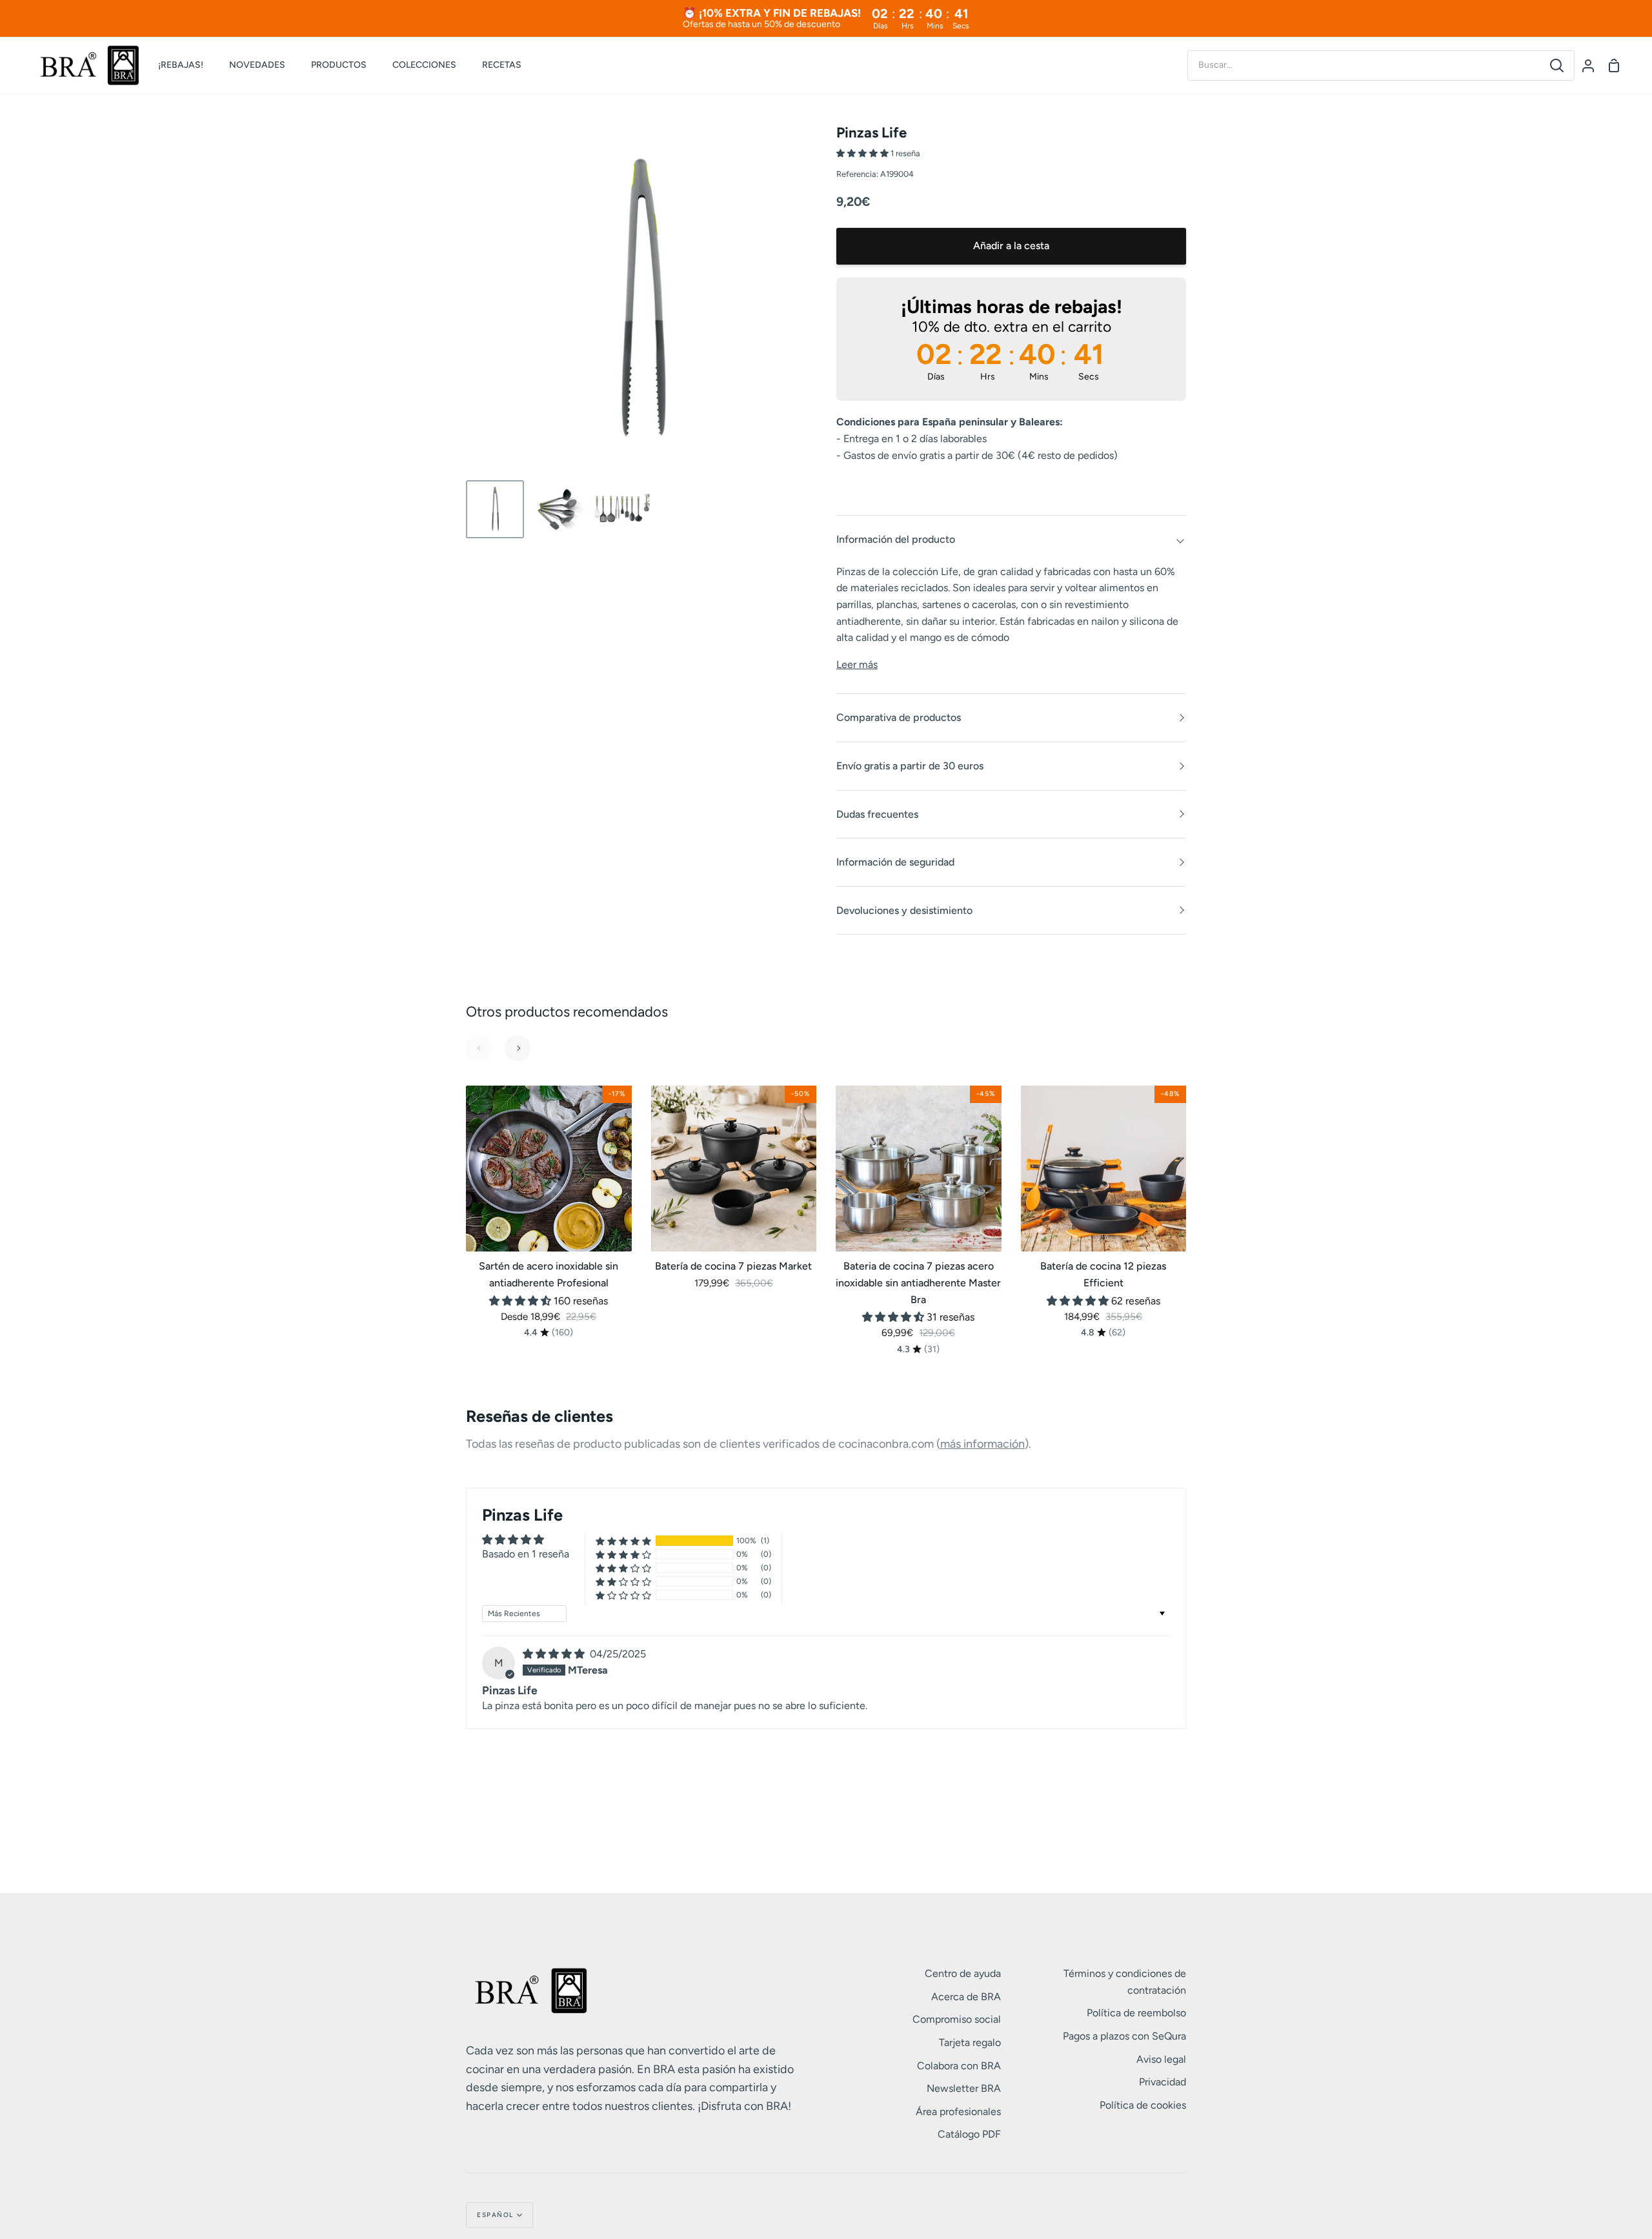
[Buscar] (1557, 66)
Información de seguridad (895, 862)
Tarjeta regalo (970, 2042)
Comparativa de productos (899, 717)
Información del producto (896, 539)
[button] (863, 153)
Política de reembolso (1136, 2013)
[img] (555, 1654)
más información (982, 1444)
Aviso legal (1161, 2059)
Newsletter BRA (964, 2088)
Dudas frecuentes (877, 814)
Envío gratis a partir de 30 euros (910, 766)
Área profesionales (958, 2112)
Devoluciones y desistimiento (904, 910)
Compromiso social (957, 2019)
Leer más (857, 664)
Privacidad (1163, 2082)
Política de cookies (1143, 2105)
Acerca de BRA (966, 1997)
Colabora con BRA (959, 2066)
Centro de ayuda (963, 1973)
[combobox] (1364, 65)
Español (495, 2215)
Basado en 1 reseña (526, 1554)
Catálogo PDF (969, 2134)
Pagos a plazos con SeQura (1124, 2036)
